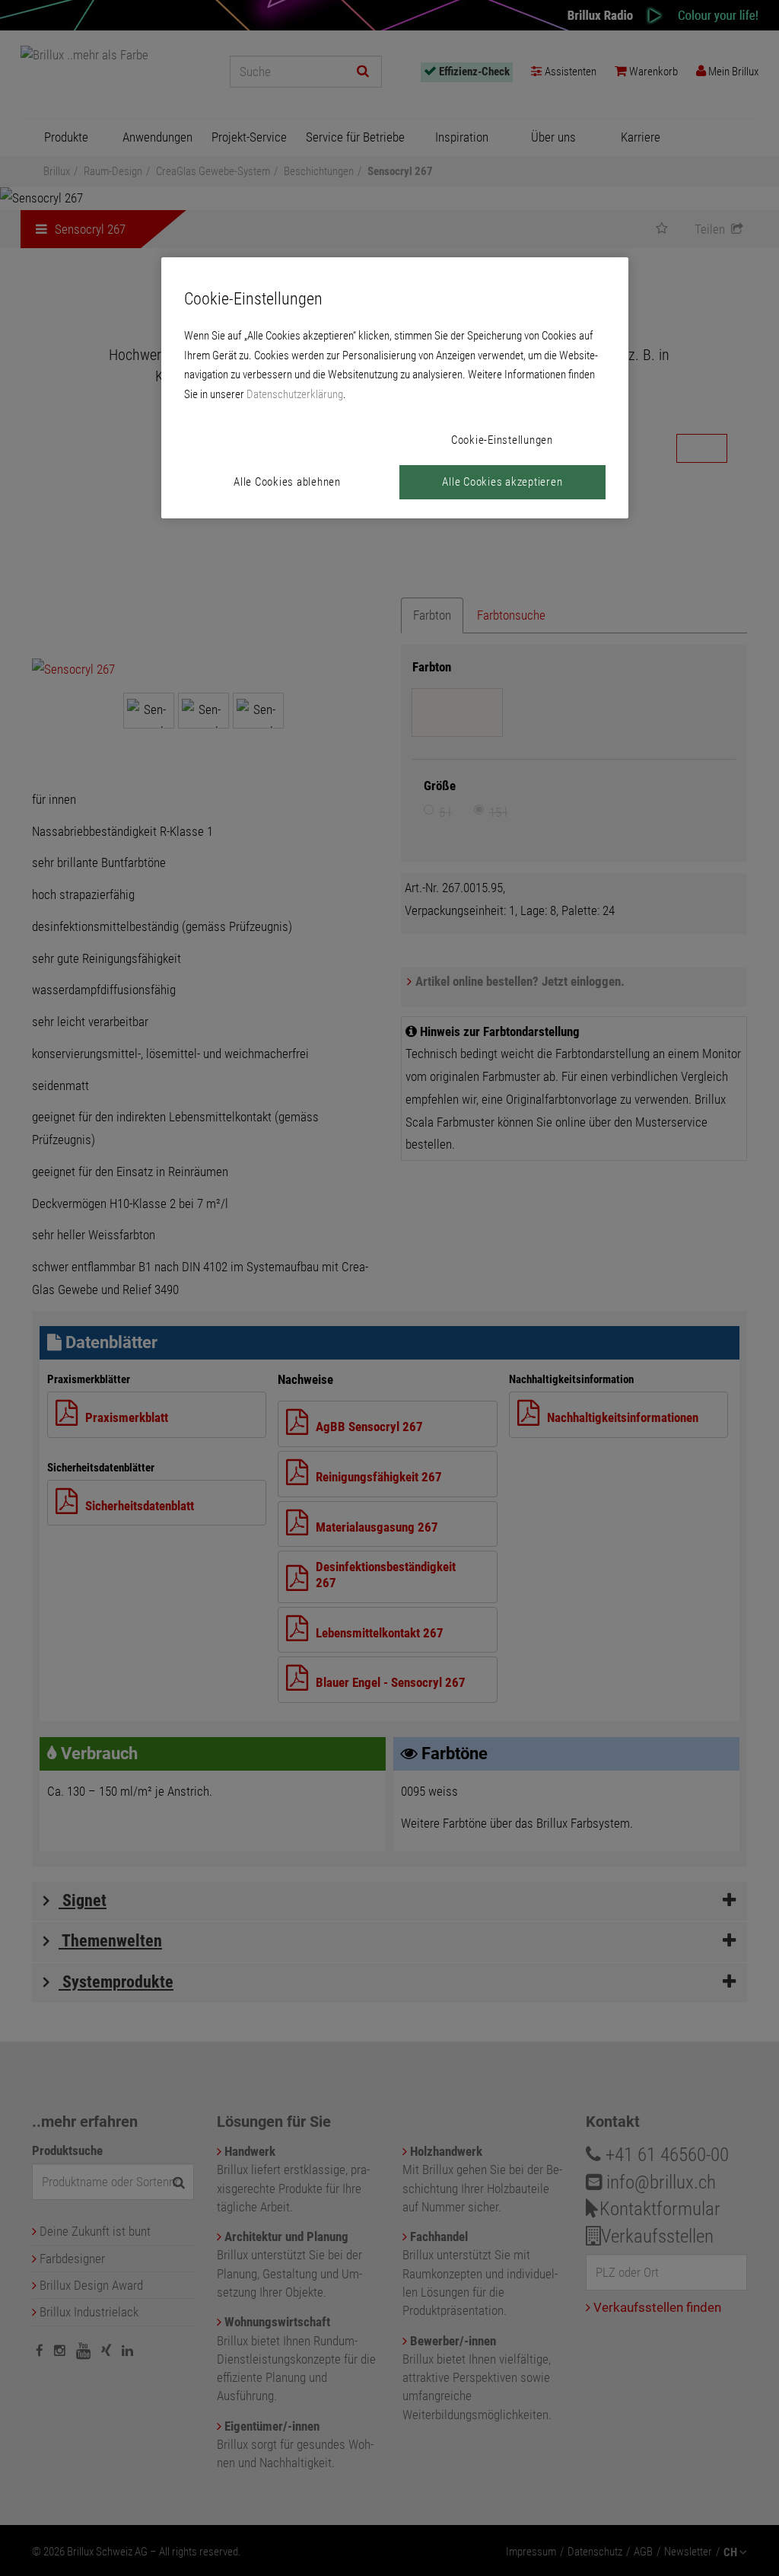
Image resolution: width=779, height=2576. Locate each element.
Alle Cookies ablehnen (287, 482)
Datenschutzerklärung (295, 394)
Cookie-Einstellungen (502, 440)
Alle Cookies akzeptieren (502, 482)
